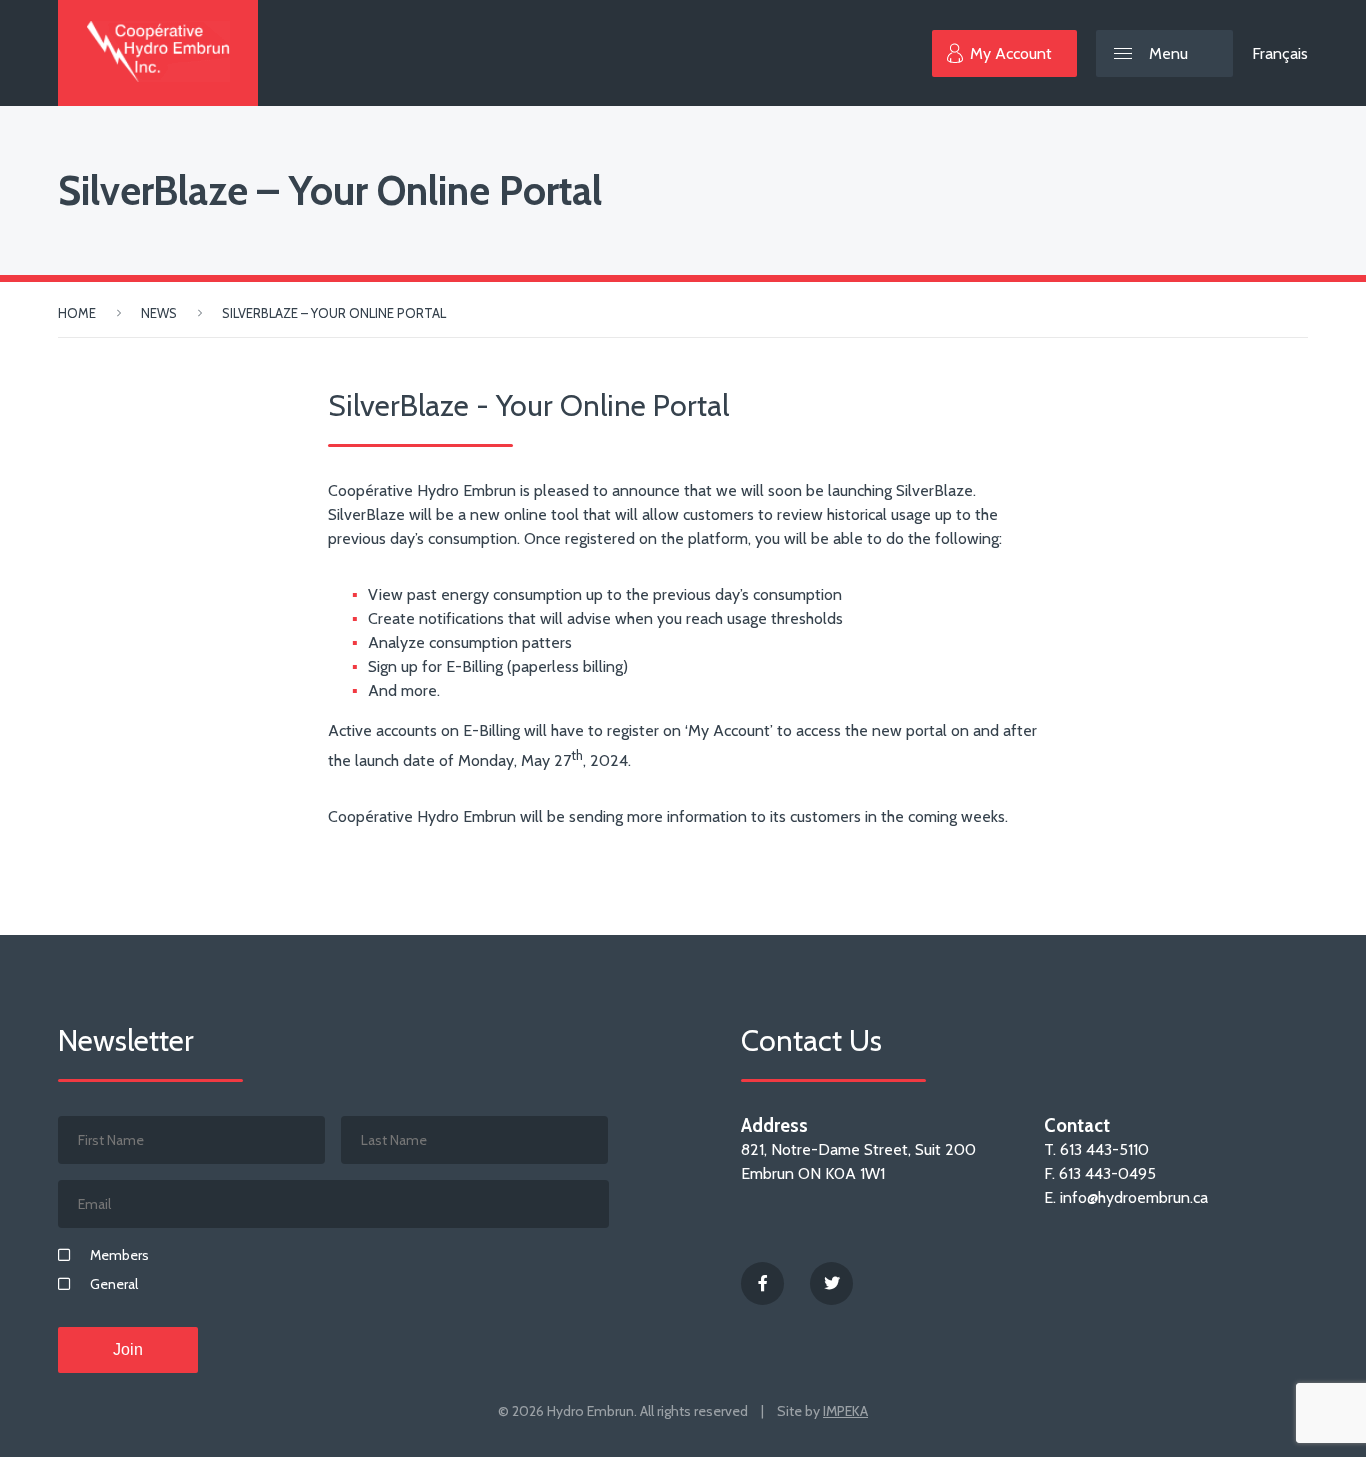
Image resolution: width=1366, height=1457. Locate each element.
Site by (822, 1411)
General (114, 1284)
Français (1280, 53)
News (159, 313)
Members (119, 1255)
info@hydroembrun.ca (1134, 1197)
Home (77, 313)
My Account (1011, 53)
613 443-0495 (1107, 1173)
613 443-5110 (1104, 1149)
